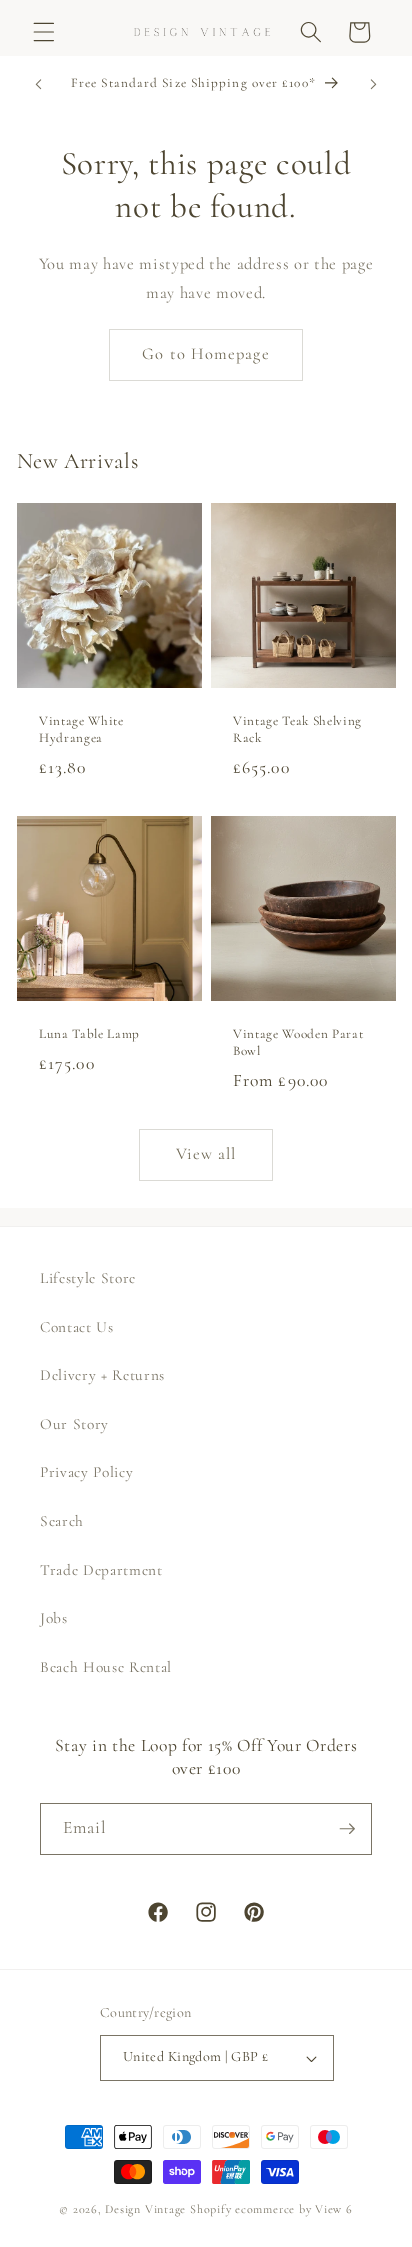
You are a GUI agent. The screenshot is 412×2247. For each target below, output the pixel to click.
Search (62, 1521)
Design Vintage (145, 2209)
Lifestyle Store (88, 1278)
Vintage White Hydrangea (81, 729)
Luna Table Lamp (89, 1034)
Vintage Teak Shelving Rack (297, 729)
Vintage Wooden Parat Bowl (298, 1042)
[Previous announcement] (39, 85)
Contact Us (77, 1327)
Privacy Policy (86, 1472)
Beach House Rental (106, 1667)
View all (206, 1154)
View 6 (334, 2209)
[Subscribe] (347, 1829)
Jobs (54, 1618)
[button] (44, 32)
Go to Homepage (205, 354)
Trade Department (101, 1570)
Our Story (74, 1424)
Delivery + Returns (102, 1375)
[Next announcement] (374, 85)
